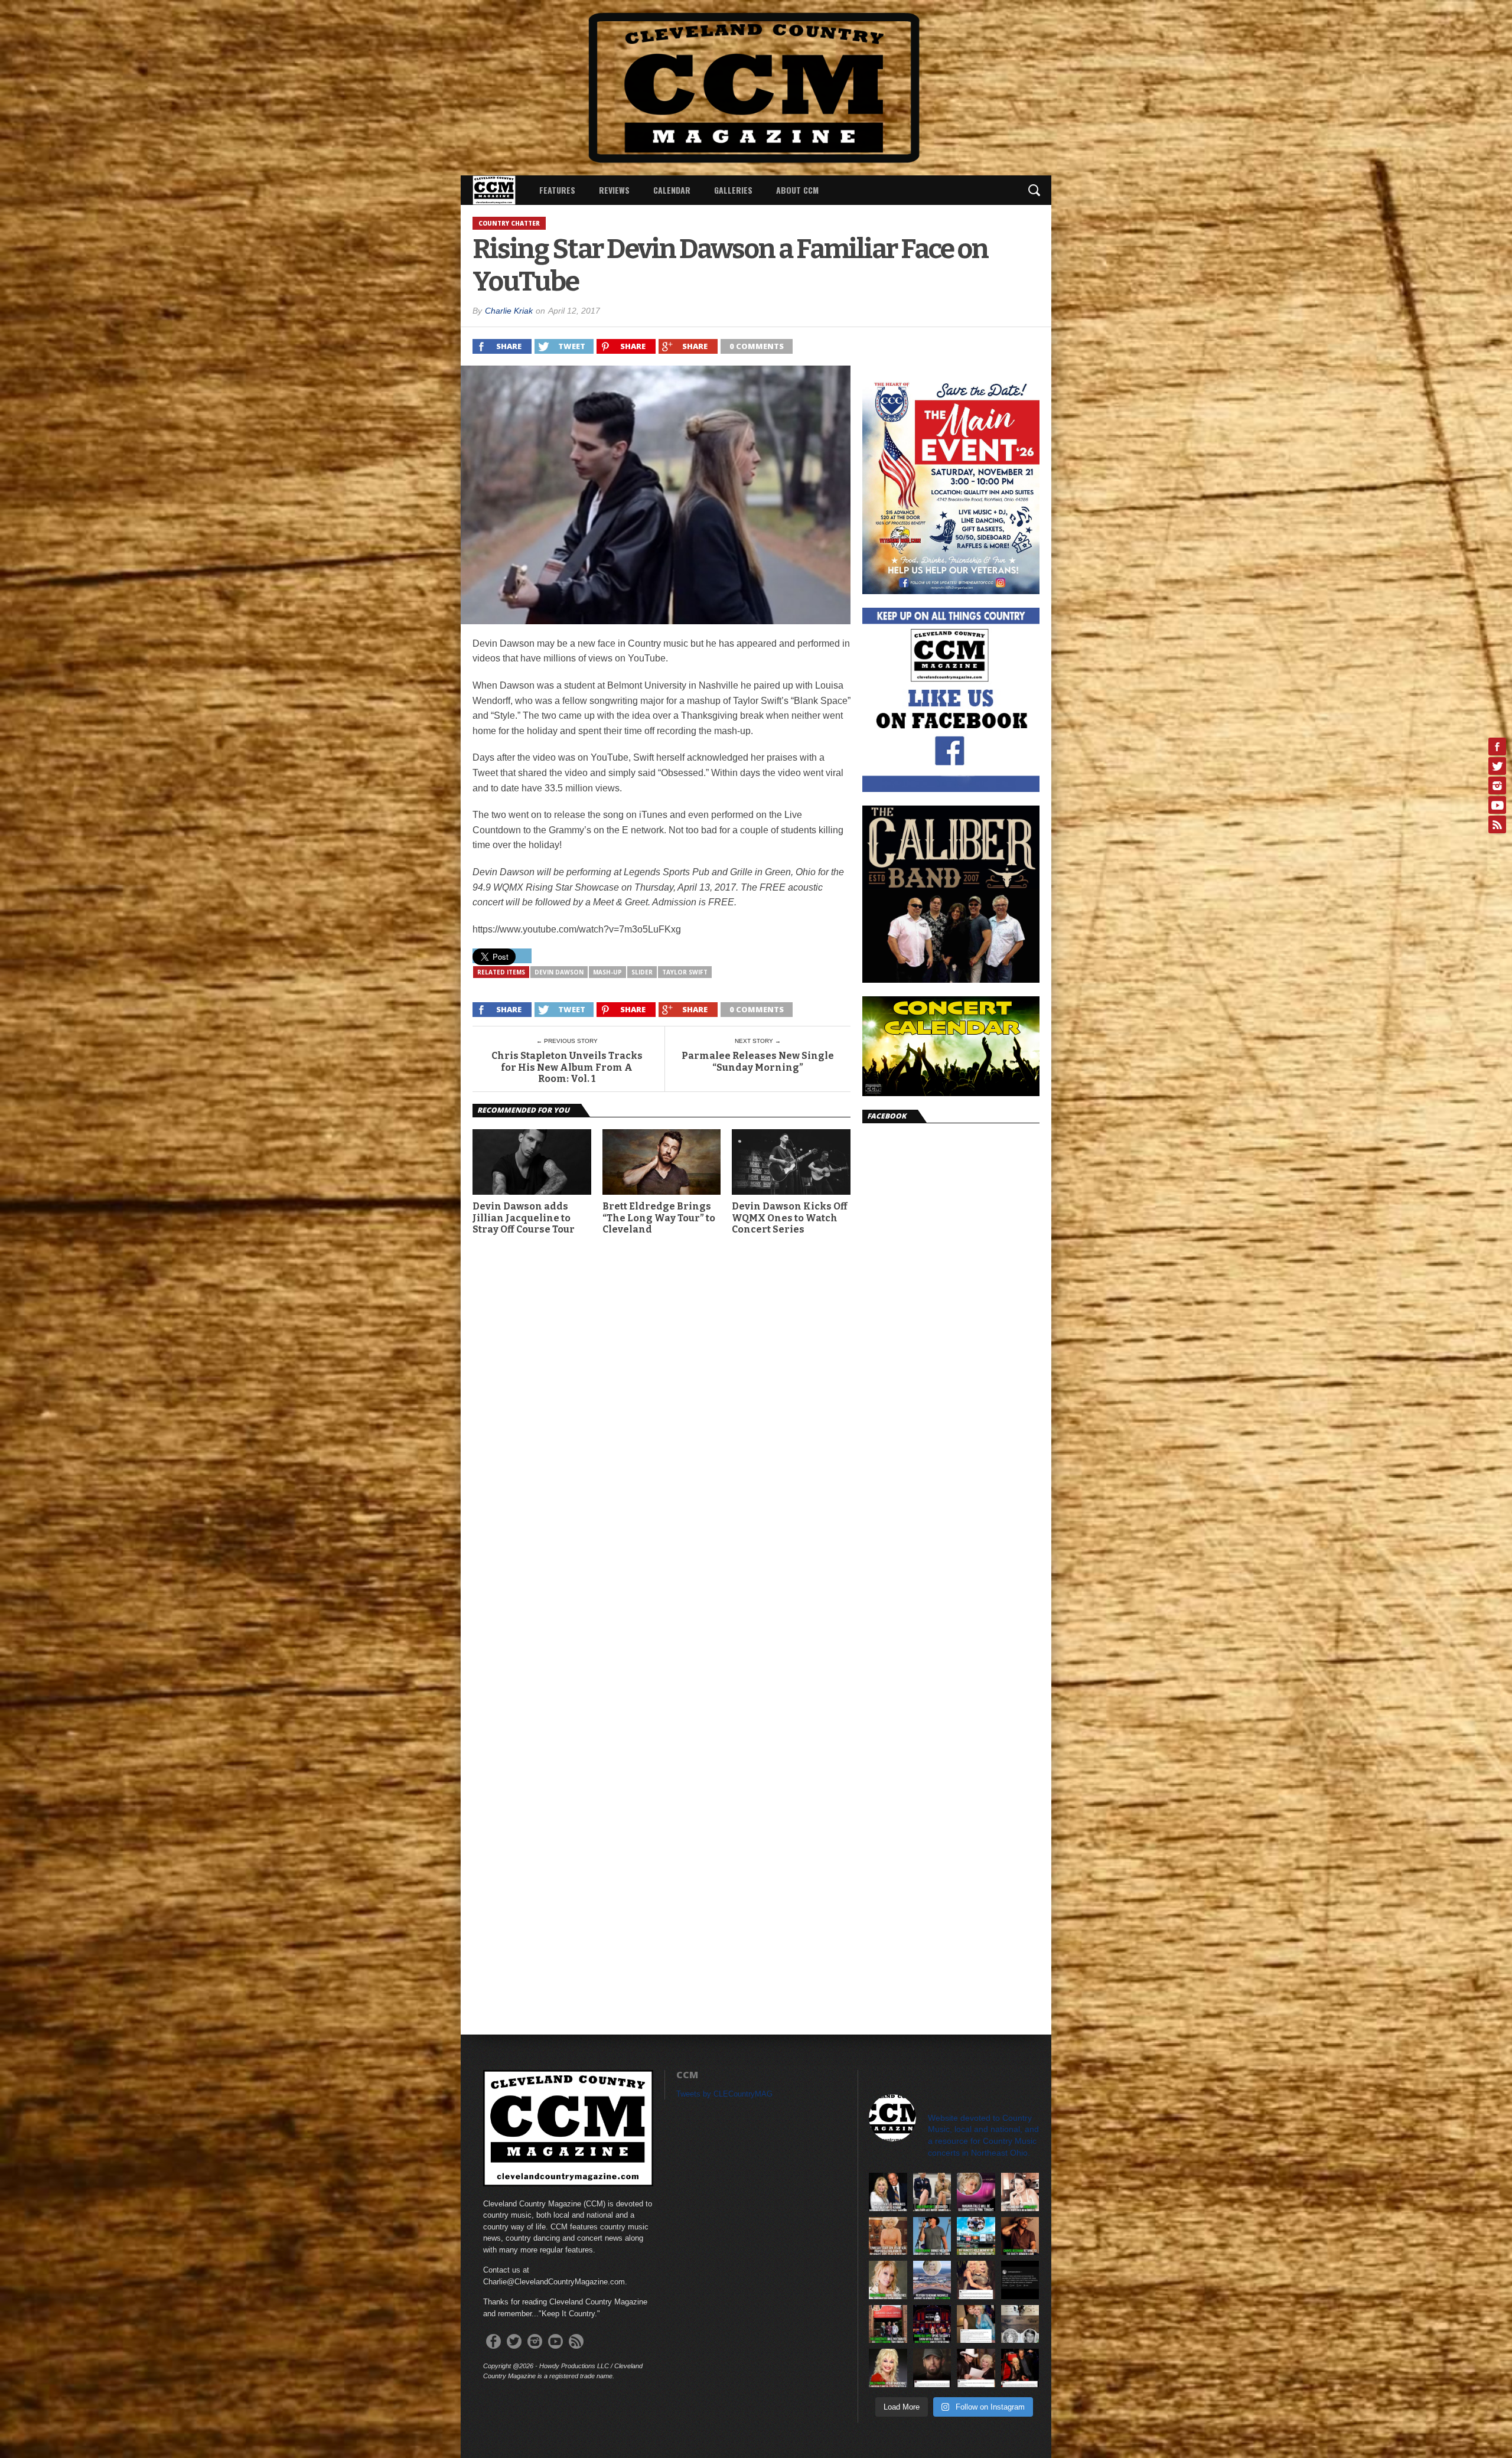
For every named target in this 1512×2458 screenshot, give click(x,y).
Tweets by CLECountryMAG (724, 2094)
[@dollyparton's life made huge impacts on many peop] (1020, 2280)
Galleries (733, 190)
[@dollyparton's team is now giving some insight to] (888, 2280)
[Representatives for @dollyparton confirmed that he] (888, 2368)
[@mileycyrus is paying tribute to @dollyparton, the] (976, 2280)
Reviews (614, 190)
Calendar (672, 190)
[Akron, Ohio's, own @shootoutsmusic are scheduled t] (888, 2324)
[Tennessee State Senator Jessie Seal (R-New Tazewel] (888, 2236)
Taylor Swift (685, 972)
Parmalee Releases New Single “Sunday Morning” (758, 1061)
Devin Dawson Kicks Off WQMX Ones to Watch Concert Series (790, 1217)
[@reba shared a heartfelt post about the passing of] (976, 2324)
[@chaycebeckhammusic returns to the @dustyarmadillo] (1020, 2236)
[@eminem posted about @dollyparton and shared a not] (932, 2368)
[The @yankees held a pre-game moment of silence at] (976, 2236)
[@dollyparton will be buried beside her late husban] (1020, 2324)
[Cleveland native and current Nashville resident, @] (1020, 2192)
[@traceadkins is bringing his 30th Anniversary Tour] (932, 2236)
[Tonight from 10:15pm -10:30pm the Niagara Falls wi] (976, 2192)
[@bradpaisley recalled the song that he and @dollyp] (976, 2368)
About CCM (797, 190)
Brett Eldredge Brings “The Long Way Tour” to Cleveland (659, 1217)
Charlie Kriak (509, 311)
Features (557, 190)
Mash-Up (607, 972)
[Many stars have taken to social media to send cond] (1020, 2368)
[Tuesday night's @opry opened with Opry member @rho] (932, 2324)
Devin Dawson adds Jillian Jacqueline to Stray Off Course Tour (524, 1217)
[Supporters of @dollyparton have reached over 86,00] (932, 2280)
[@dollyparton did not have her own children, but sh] (932, 2192)
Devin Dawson (559, 972)
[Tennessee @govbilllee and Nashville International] (888, 2192)
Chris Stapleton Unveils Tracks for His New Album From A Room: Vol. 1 (567, 1067)
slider (642, 972)
